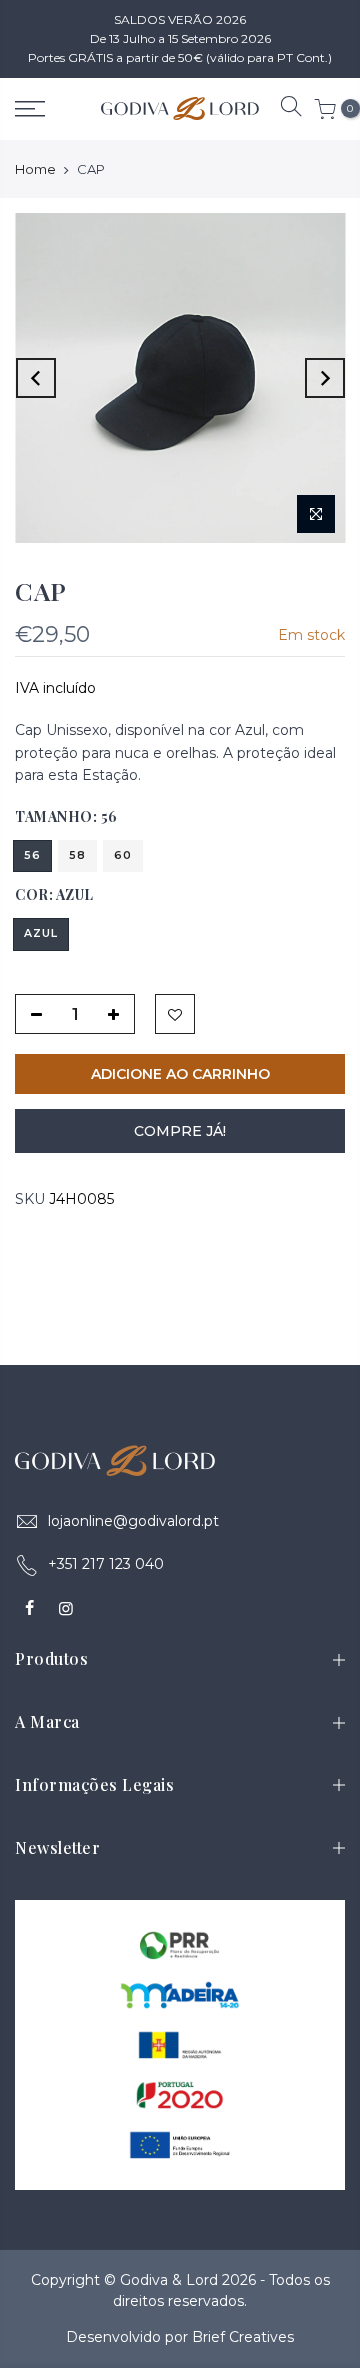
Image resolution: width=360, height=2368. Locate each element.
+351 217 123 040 (106, 1564)
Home (35, 169)
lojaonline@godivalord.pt (133, 1521)
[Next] (325, 378)
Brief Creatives (243, 2337)
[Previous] (36, 378)
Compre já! (180, 1131)
